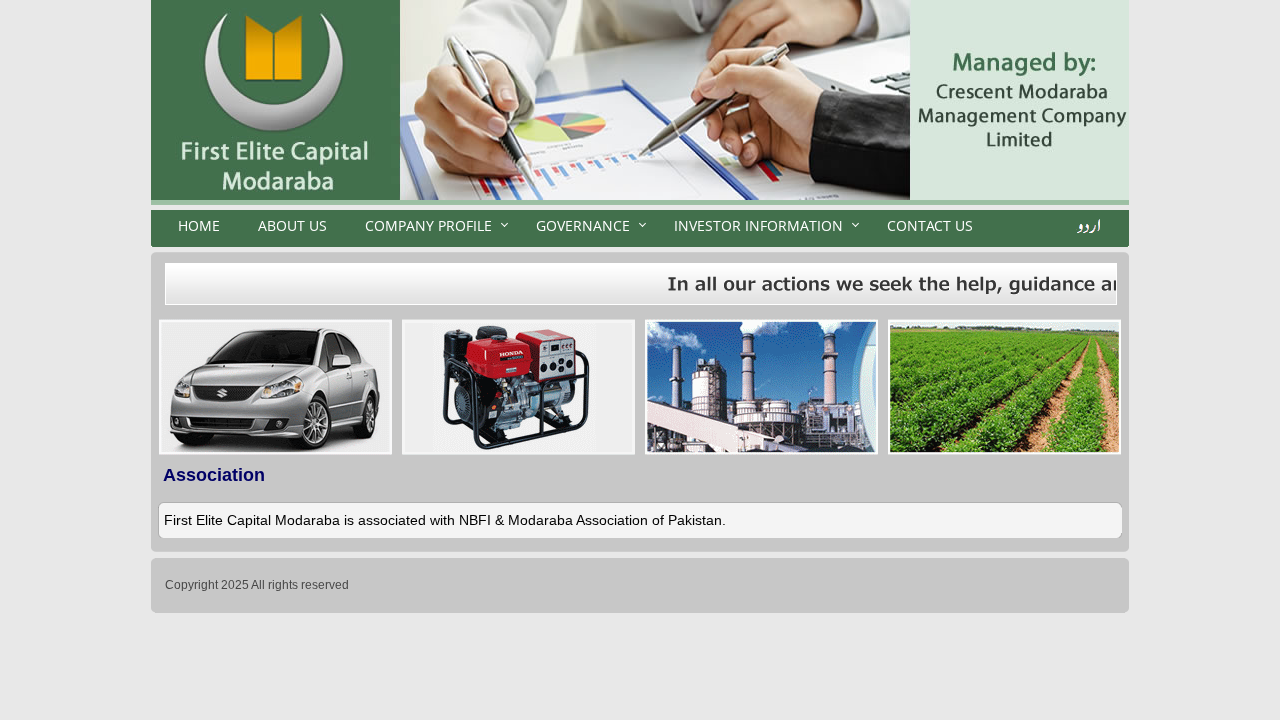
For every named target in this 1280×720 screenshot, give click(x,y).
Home (199, 225)
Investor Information (758, 225)
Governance (583, 225)
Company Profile (428, 225)
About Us (292, 225)
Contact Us (930, 225)
